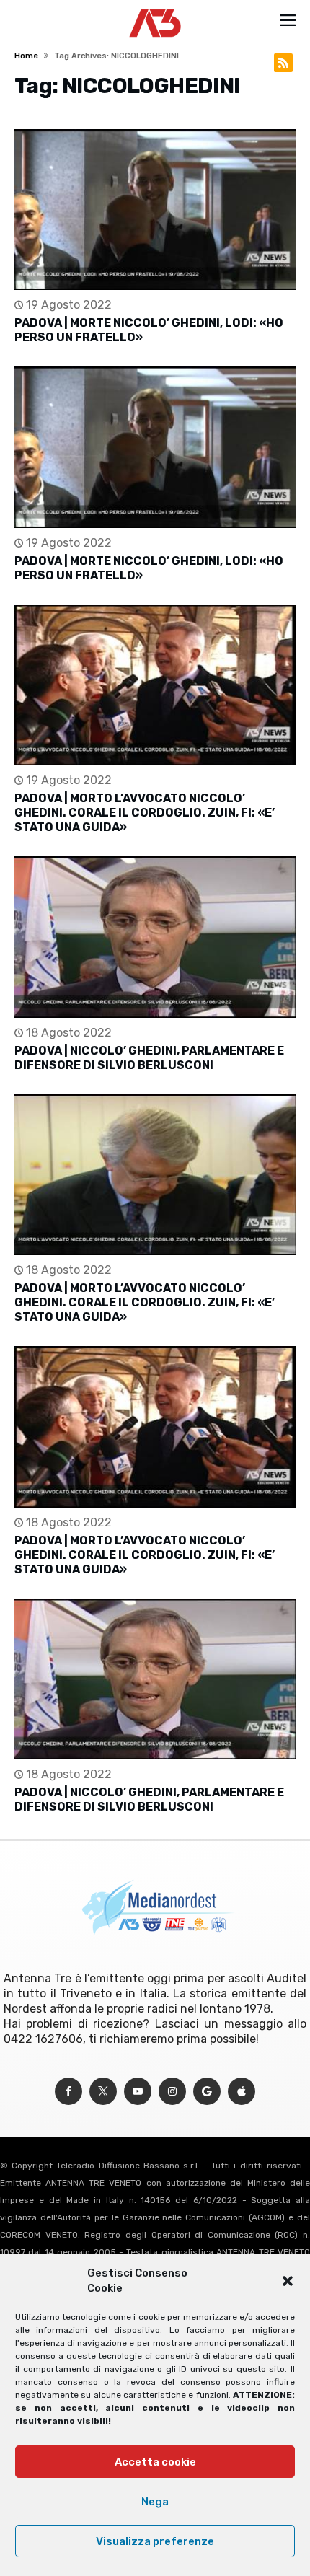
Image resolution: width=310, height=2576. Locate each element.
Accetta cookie (155, 2462)
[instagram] (172, 2092)
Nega (155, 2502)
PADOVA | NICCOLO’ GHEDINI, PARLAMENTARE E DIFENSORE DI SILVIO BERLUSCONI (149, 1058)
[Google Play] (207, 2092)
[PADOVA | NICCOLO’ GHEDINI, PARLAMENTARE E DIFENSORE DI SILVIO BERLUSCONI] (155, 937)
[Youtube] (138, 2092)
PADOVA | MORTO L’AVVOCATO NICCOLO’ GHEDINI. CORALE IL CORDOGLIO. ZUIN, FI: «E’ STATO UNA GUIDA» (145, 813)
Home (26, 56)
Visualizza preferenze (155, 2541)
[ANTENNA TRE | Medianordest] (155, 9)
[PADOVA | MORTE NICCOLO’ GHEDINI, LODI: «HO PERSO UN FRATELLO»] (155, 210)
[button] (288, 2281)
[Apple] (242, 2092)
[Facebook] (68, 2092)
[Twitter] (103, 2092)
